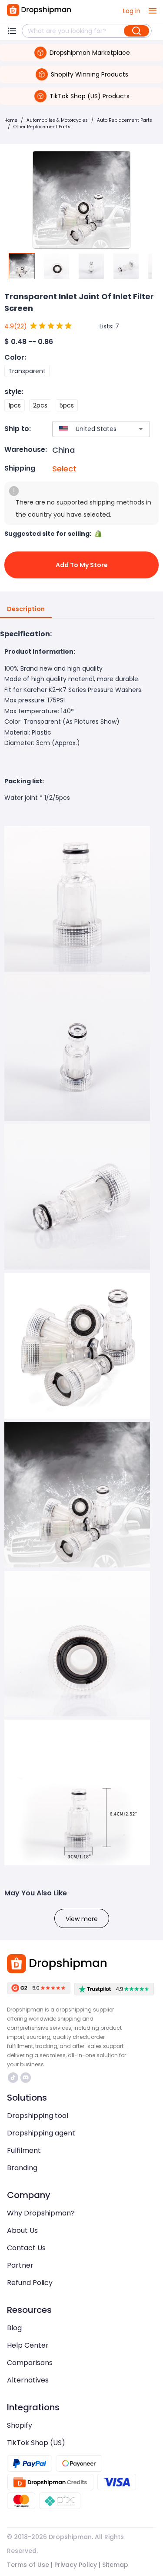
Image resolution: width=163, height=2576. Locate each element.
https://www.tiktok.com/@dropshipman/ (14, 2078)
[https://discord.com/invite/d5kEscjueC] (26, 2078)
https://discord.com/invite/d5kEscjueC (27, 2078)
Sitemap (115, 2565)
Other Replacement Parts (42, 127)
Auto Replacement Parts (125, 120)
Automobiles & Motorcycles (57, 120)
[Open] (141, 429)
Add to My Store (82, 565)
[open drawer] (153, 11)
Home (11, 120)
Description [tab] (26, 609)
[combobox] (88, 429)
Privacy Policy (76, 2565)
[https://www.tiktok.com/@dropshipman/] (13, 2078)
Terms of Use (28, 2565)
